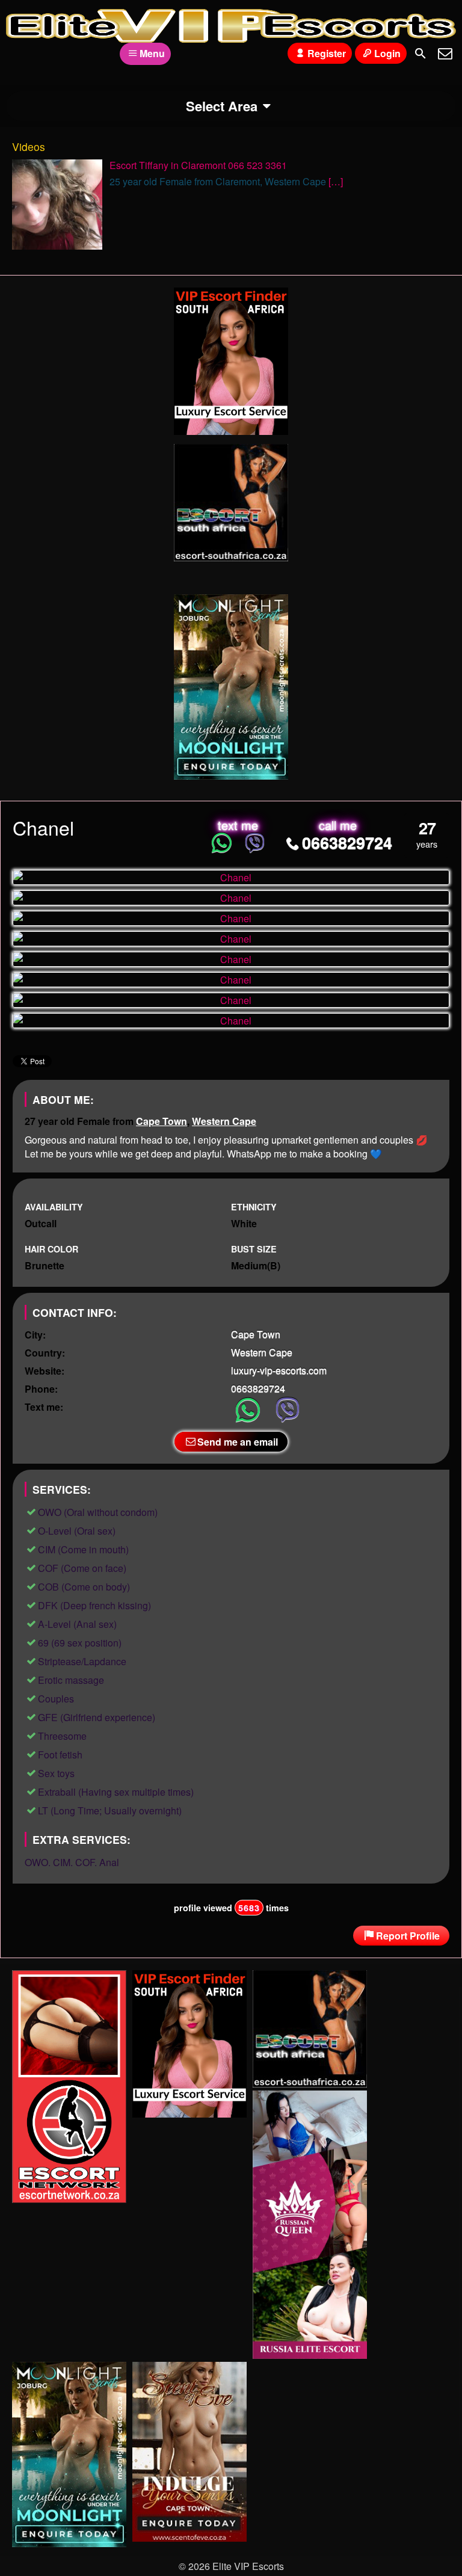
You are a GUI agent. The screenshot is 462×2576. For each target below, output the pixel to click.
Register (327, 53)
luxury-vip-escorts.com (279, 1370)
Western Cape (224, 1121)
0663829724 (347, 842)
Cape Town (162, 1121)
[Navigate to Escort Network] (69, 2199)
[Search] (420, 54)
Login (387, 53)
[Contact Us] (445, 54)
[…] (336, 181)
